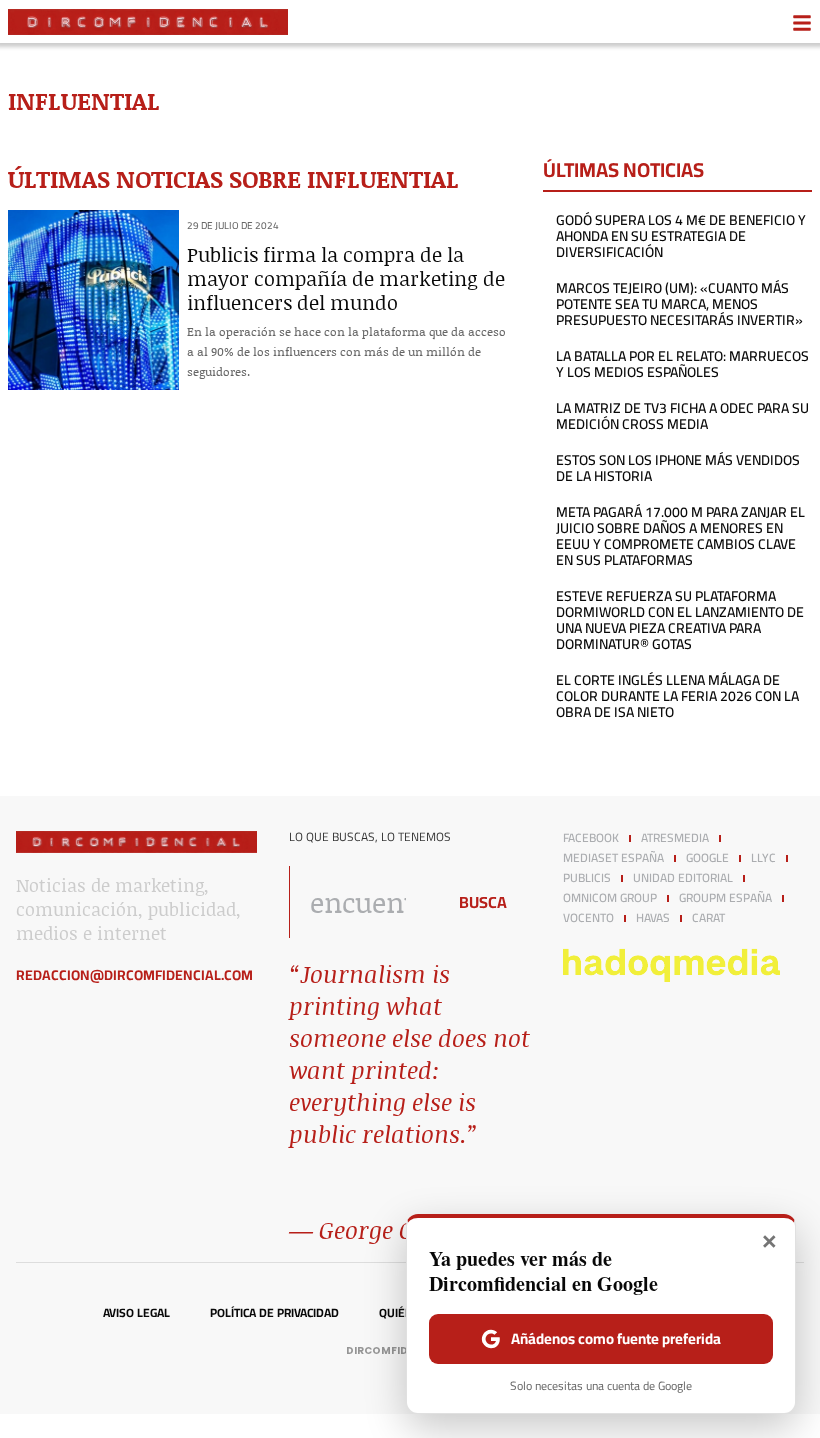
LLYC (763, 858)
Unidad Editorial (683, 878)
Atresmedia (675, 838)
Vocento (588, 918)
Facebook (591, 838)
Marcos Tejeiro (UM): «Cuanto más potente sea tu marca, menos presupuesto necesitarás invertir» (679, 304)
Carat (708, 918)
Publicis (587, 878)
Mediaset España (613, 858)
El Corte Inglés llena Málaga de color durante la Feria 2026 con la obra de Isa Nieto (677, 696)
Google (707, 858)
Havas (653, 918)
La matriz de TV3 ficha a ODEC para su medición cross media (682, 416)
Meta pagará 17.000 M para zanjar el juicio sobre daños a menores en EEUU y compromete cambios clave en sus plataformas (680, 536)
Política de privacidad (274, 1313)
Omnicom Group (610, 898)
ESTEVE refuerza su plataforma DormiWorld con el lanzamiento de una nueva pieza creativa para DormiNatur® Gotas (680, 620)
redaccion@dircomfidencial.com (134, 975)
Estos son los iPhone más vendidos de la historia (678, 468)
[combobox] (361, 902)
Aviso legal (136, 1313)
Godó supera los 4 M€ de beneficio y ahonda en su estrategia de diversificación (681, 236)
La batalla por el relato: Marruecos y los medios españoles (682, 364)
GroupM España (725, 898)
